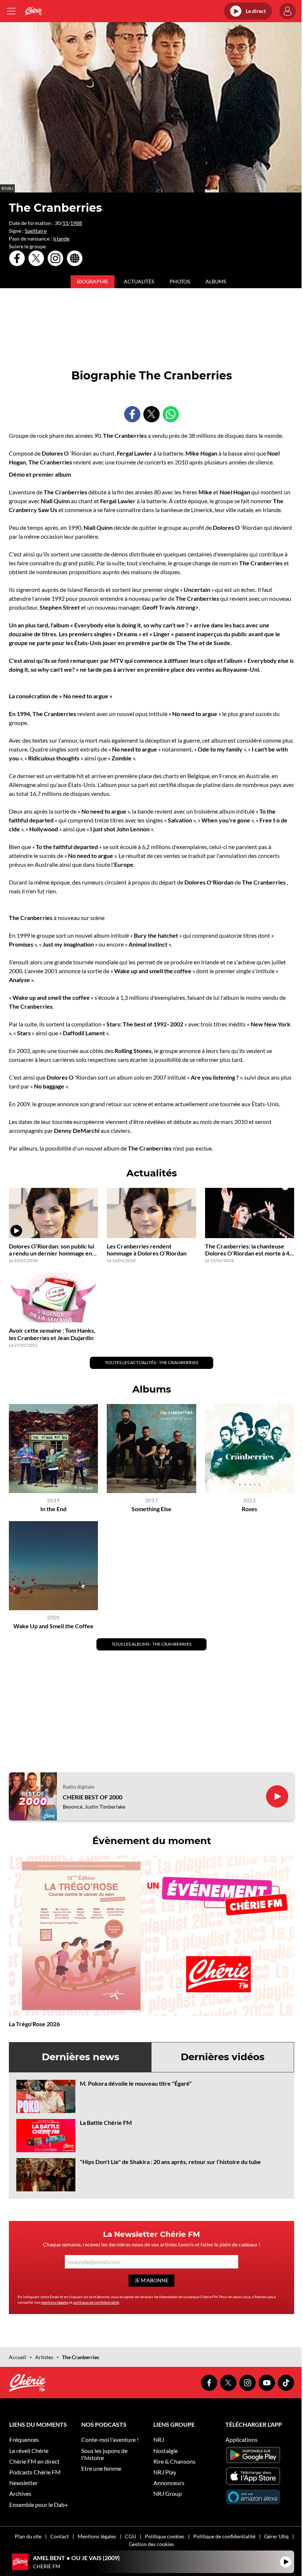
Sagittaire (36, 231)
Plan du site (28, 2536)
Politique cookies (165, 2536)
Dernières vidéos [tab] (223, 2057)
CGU (130, 2536)
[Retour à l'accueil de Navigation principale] (33, 11)
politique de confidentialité (96, 2302)
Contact (59, 2536)
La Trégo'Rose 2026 (34, 2024)
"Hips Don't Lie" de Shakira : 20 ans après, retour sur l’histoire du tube (170, 2162)
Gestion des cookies (151, 2544)
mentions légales (55, 2302)
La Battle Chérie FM (106, 2122)
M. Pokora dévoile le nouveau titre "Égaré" (136, 2083)
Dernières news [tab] (81, 2057)
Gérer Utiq (276, 2536)
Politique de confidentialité (224, 2536)
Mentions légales (97, 2536)
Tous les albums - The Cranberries (151, 1644)
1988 (76, 223)
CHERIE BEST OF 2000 (93, 1797)
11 (65, 223)
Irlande (61, 238)
